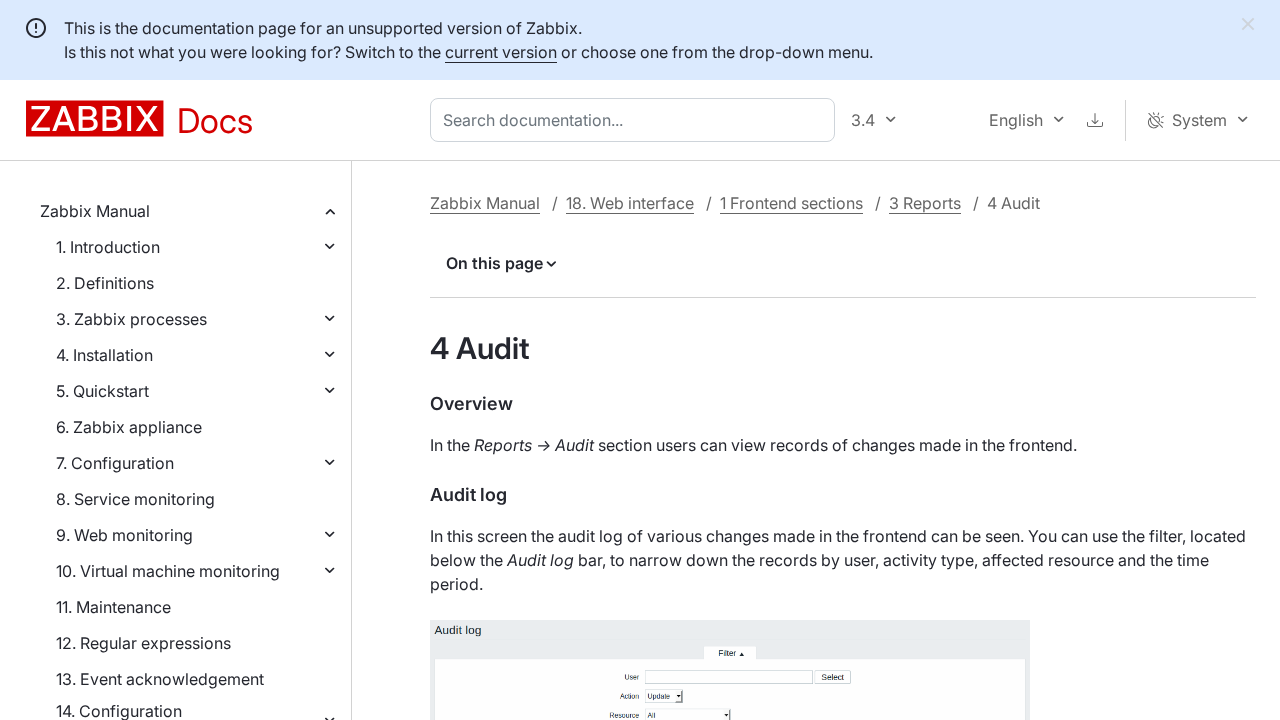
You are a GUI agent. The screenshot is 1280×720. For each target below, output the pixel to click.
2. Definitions (105, 283)
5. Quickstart (102, 391)
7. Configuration (115, 463)
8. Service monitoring (135, 499)
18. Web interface (630, 203)
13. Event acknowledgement (160, 679)
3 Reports (925, 203)
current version (501, 52)
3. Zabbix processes (131, 319)
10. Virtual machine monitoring (168, 571)
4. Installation (104, 355)
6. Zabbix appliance (129, 427)
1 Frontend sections (791, 203)
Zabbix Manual (95, 211)
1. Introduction (108, 247)
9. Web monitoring (124, 535)
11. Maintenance (113, 607)
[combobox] (636, 120)
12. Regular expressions (143, 643)
